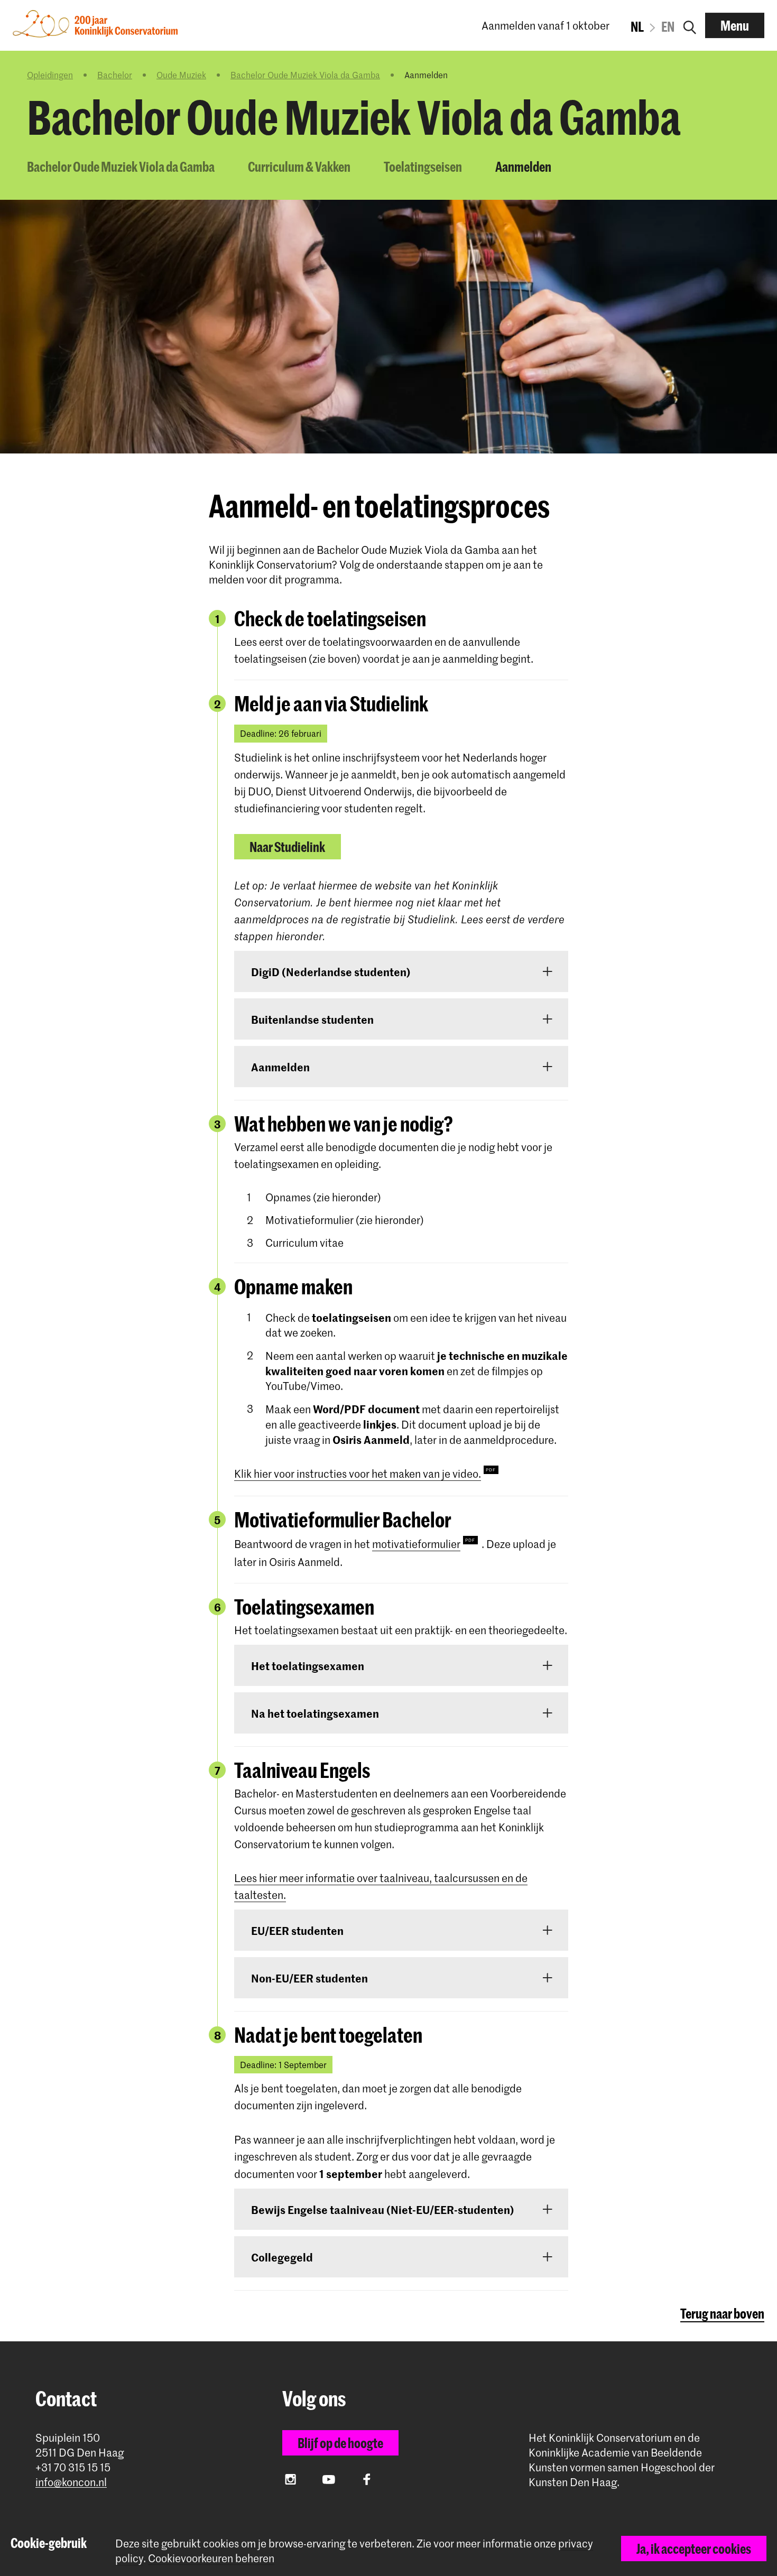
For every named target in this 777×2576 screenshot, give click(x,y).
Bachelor (115, 75)
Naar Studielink (287, 847)
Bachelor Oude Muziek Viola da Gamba (305, 75)
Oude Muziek (181, 75)
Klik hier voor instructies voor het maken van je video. (358, 1474)
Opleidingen (50, 75)
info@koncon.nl (71, 2482)
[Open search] (690, 25)
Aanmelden (523, 166)
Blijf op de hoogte (340, 2443)
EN (668, 26)
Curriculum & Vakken (299, 166)
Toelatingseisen (423, 166)
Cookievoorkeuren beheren (211, 2558)
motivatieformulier (416, 1544)
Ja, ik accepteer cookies (694, 2549)
